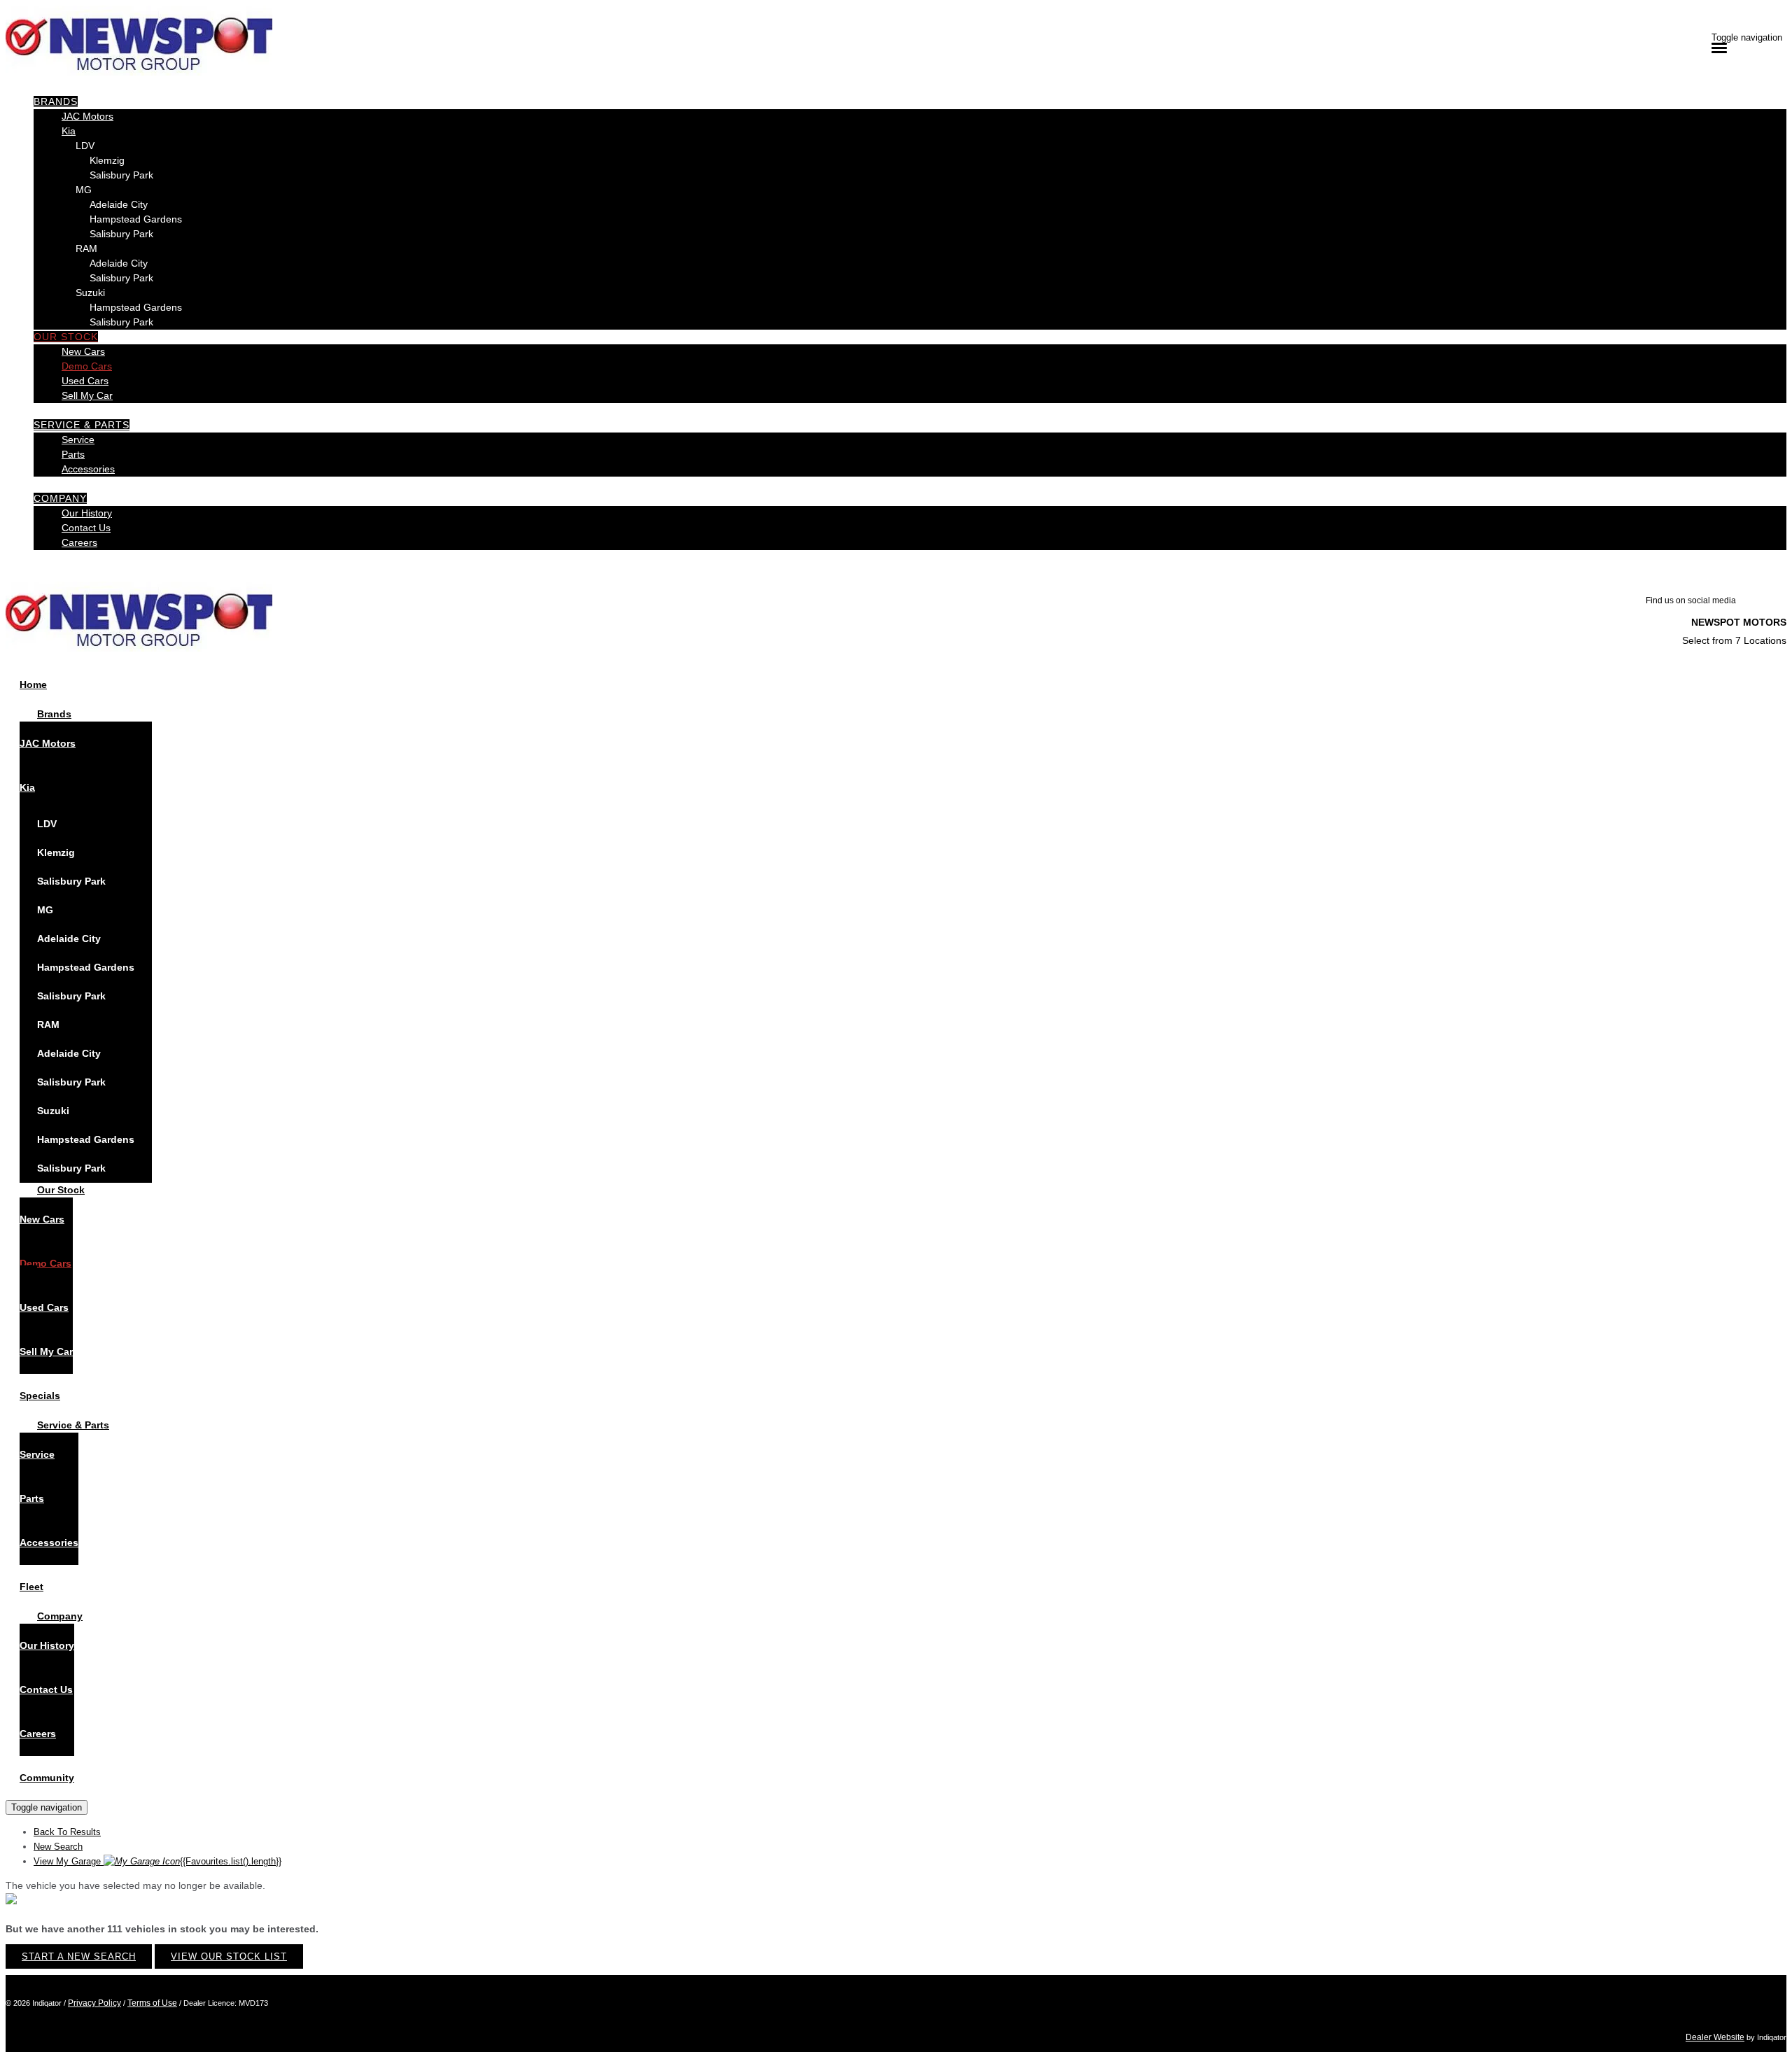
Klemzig (107, 160)
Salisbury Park (121, 175)
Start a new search (79, 1956)
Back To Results (67, 1832)
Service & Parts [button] (82, 425)
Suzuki (90, 293)
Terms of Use (152, 2003)
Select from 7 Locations (1734, 640)
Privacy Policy (94, 2003)
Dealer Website (1715, 2037)
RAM (86, 248)
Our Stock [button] (66, 337)
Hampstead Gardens (136, 219)
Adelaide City (119, 204)
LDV (85, 146)
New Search (58, 1847)
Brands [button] (56, 101)
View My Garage (157, 1861)
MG (84, 190)
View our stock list (229, 1956)
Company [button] (60, 498)
